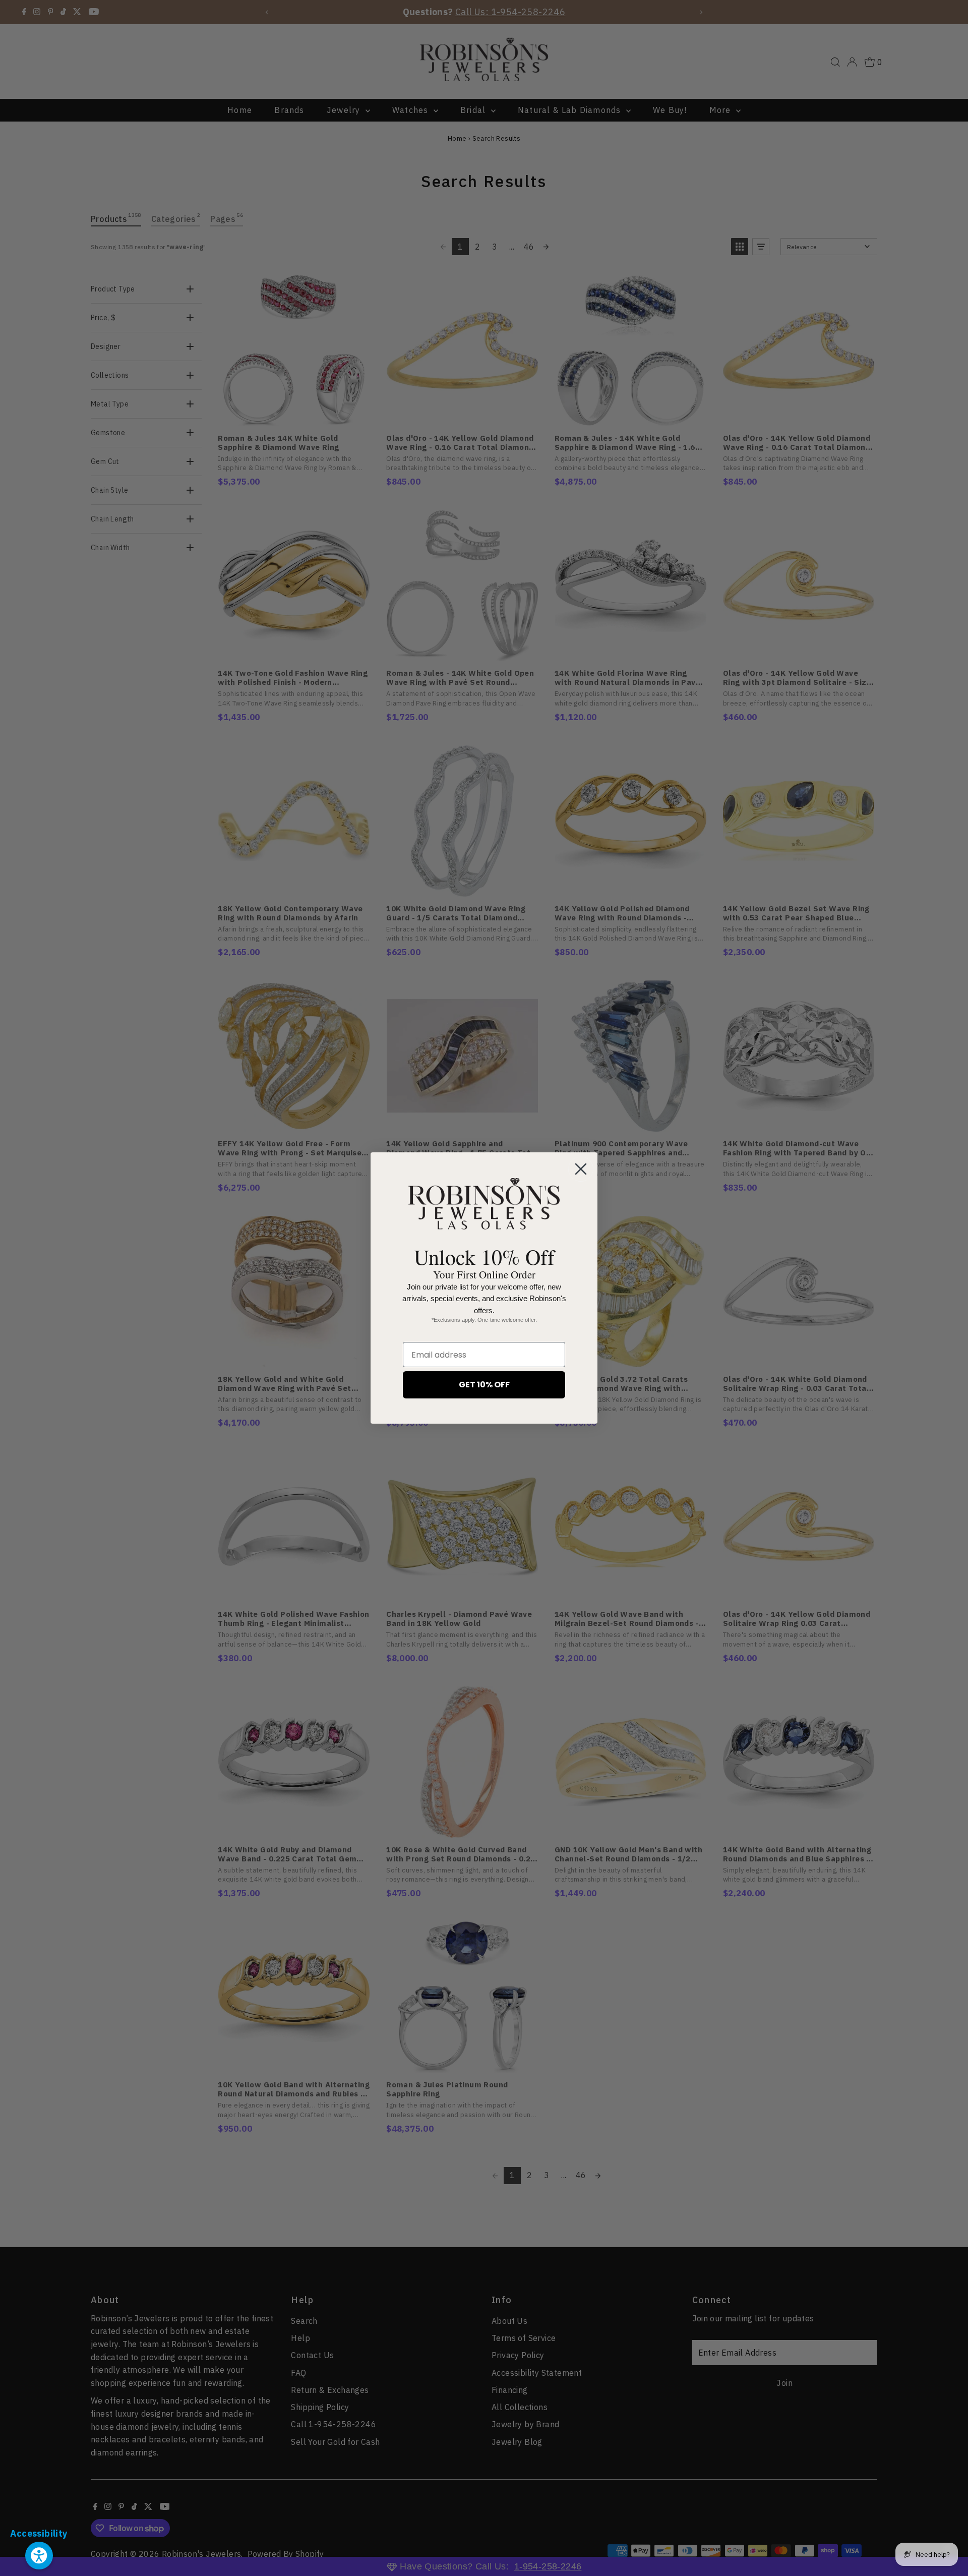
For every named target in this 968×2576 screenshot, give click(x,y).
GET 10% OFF (484, 1385)
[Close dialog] (581, 1169)
